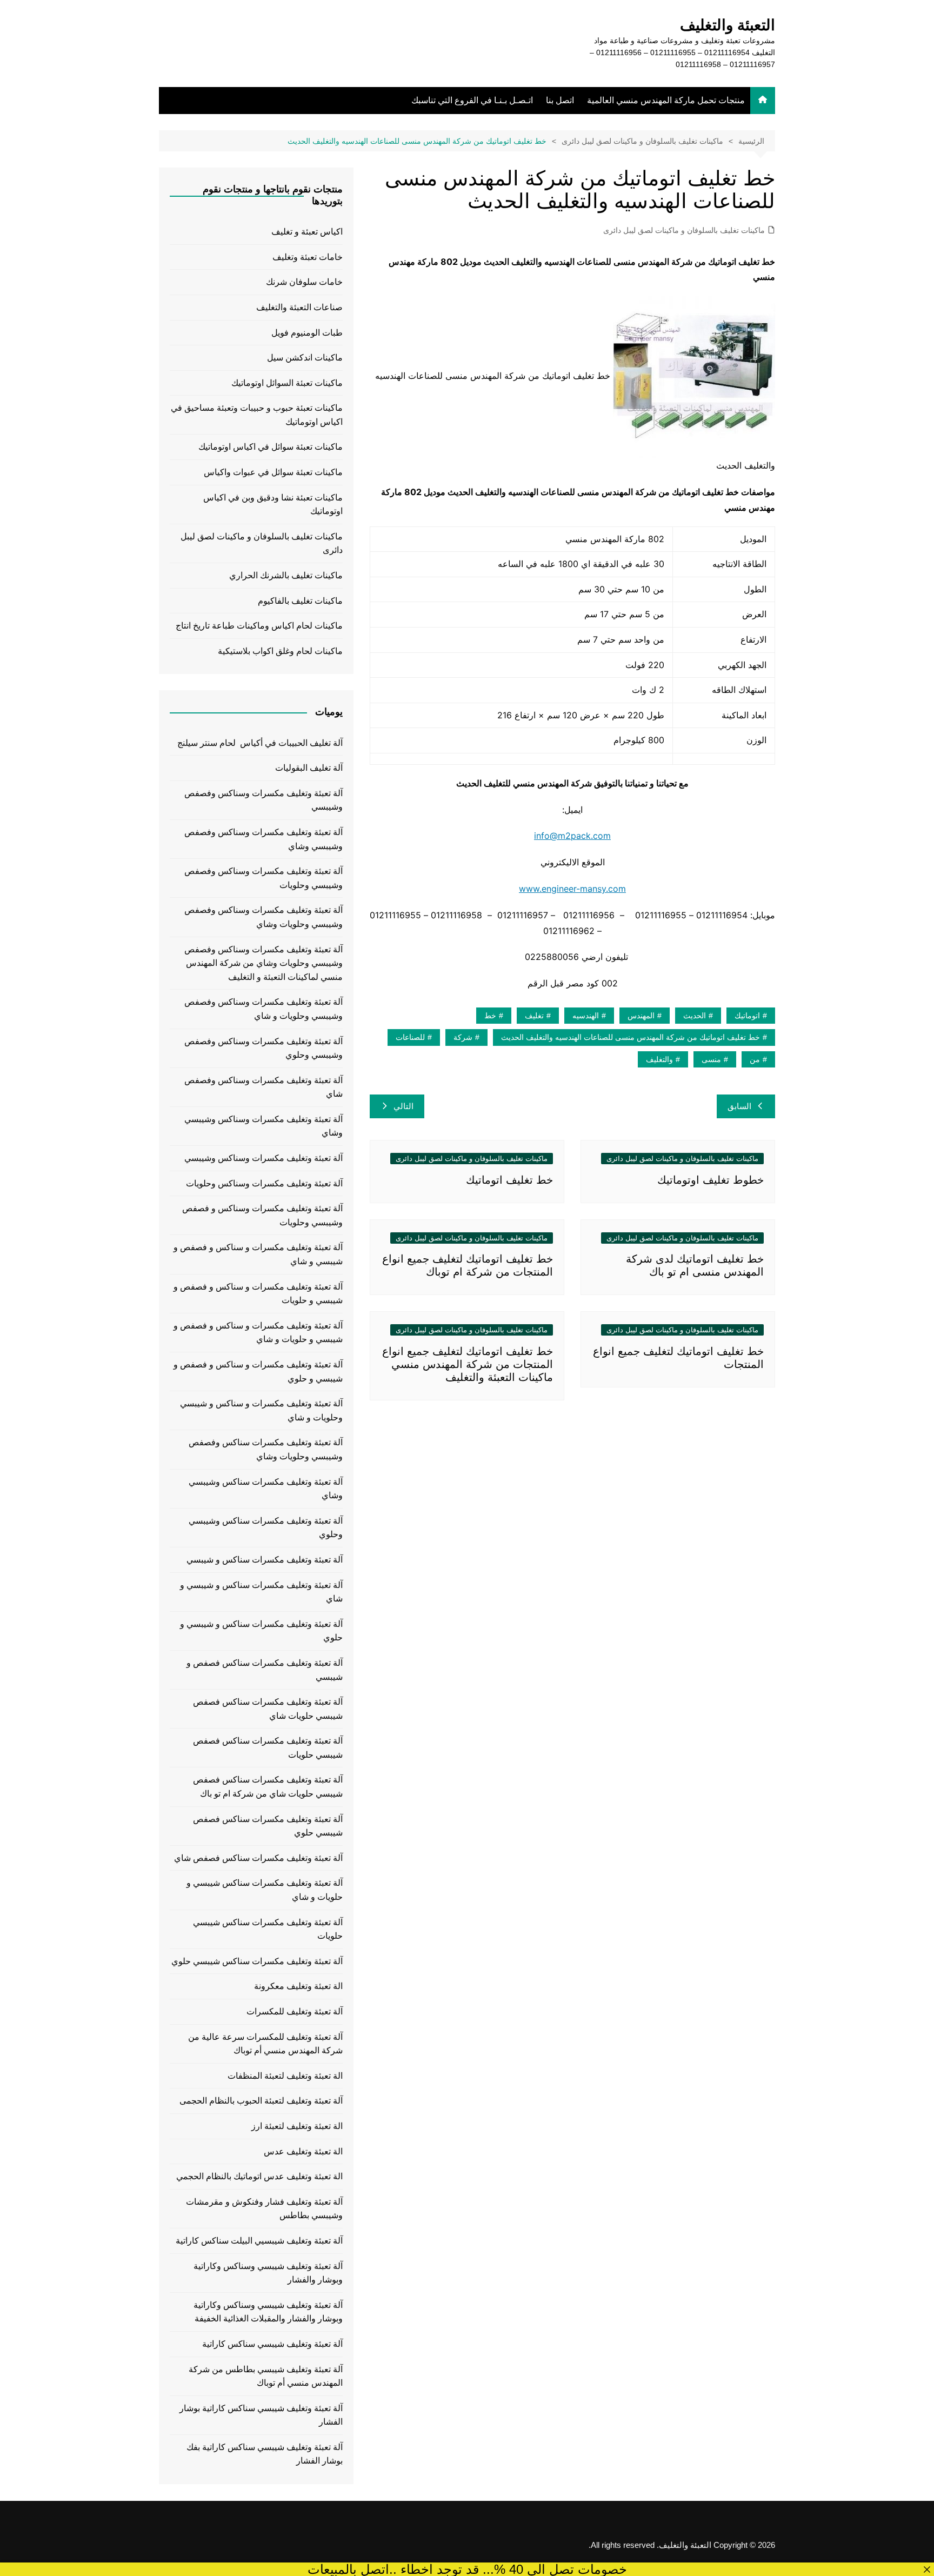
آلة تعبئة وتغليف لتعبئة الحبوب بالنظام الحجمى (261, 2101)
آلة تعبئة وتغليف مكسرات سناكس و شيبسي (265, 1560)
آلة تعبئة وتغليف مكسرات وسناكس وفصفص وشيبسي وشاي (263, 839)
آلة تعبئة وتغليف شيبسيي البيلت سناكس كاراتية (259, 2241)
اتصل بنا (560, 100)
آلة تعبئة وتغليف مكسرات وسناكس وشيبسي (263, 1158)
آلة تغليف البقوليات (309, 768)
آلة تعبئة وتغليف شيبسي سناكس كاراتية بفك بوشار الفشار (265, 2454)
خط (490, 1016)
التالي (403, 1106)
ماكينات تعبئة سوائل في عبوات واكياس (273, 472)
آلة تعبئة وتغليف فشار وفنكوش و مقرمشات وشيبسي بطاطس (264, 2209)
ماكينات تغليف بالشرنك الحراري (286, 575)
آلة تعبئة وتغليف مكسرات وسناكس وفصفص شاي (263, 1087)
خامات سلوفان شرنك (304, 282)
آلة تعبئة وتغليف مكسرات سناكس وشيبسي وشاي (266, 1489)
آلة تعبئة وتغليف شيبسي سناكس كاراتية (272, 2344)
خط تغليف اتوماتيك (509, 1180)
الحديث (695, 1016)
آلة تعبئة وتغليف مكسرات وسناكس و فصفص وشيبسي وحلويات (262, 1215)
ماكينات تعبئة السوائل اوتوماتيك (287, 383)
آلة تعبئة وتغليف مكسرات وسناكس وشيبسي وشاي (263, 1126)
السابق (739, 1106)
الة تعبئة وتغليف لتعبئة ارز (297, 2126)
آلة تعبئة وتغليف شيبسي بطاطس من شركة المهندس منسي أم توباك (266, 2376)
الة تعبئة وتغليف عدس (303, 2151)
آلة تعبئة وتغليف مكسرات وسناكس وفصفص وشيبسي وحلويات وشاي (263, 917)
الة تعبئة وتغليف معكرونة (298, 1986)
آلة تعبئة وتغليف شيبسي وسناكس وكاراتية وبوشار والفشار (268, 2273)
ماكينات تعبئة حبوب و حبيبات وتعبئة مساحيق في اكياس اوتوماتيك (257, 415)
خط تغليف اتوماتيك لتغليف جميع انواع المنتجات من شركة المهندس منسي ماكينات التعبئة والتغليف (468, 1364)
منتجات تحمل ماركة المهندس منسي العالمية (666, 100)
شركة (463, 1037)
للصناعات (410, 1037)
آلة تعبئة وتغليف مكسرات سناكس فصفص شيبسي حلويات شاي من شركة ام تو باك (268, 1787)
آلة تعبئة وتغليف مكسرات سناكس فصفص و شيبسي (265, 1670)
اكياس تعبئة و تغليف (307, 232)
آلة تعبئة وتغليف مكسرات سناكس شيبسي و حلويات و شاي (265, 1890)
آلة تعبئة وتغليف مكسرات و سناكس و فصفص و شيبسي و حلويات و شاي (258, 1333)
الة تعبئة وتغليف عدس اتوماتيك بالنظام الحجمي (259, 2176)
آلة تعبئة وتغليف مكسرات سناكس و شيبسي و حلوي (261, 1631)
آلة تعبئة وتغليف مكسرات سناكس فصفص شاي (258, 1858)
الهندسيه (586, 1016)
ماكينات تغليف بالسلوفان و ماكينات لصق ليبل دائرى (684, 230)
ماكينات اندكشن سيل (305, 358)
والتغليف (659, 1059)
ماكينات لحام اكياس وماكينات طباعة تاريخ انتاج (259, 626)
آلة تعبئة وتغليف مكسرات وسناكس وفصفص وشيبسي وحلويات (263, 878)
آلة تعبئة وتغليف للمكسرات (295, 2011)
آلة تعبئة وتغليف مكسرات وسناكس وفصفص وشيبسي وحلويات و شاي (263, 1009)
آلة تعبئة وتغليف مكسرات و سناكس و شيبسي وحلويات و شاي (261, 1410)
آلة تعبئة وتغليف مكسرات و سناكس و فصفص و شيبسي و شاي (258, 1254)
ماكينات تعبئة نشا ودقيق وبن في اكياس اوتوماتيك (273, 505)
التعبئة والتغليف (728, 25)
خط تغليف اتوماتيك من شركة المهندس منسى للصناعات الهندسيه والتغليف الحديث (631, 1037)
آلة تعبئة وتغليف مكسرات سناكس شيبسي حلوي (257, 1961)
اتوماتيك (747, 1016)
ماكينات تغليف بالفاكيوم (300, 601)
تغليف (534, 1016)
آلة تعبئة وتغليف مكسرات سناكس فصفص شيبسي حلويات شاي (268, 1709)
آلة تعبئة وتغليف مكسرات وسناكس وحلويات (264, 1183)
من (755, 1059)
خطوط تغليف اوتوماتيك (710, 1180)
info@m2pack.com (572, 836)
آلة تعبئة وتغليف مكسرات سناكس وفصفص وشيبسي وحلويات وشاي (266, 1449)
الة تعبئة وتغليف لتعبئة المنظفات (285, 2076)
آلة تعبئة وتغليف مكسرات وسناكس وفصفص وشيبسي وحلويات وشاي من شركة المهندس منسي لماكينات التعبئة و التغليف (263, 963)
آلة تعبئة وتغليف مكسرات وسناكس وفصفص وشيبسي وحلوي (263, 1048)
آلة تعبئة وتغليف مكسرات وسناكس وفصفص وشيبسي (263, 800)
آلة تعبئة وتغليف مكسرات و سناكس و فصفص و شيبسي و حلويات (258, 1294)
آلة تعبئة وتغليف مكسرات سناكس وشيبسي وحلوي (266, 1528)
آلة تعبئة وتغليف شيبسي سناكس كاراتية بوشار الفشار (261, 2415)
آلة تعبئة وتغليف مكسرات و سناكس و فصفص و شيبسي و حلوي (258, 1372)
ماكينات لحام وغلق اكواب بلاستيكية (280, 651)
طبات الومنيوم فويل (307, 333)
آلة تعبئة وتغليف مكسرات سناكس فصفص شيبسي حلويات (268, 1748)
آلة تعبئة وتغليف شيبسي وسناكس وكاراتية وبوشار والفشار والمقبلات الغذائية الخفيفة (268, 2312)
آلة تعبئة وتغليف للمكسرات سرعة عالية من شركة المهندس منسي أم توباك (265, 2044)
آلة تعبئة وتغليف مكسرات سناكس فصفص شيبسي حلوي (268, 1826)
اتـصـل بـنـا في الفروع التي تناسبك (472, 100)
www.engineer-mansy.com (572, 889)
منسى (711, 1059)
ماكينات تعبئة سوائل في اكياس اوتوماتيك (271, 447)
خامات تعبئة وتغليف (308, 257)
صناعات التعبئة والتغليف (299, 307)
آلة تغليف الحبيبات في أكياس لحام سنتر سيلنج (260, 743)
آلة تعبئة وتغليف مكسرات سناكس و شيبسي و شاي (261, 1592)
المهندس (641, 1016)
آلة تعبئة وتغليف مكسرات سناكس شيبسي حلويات (268, 1929)
